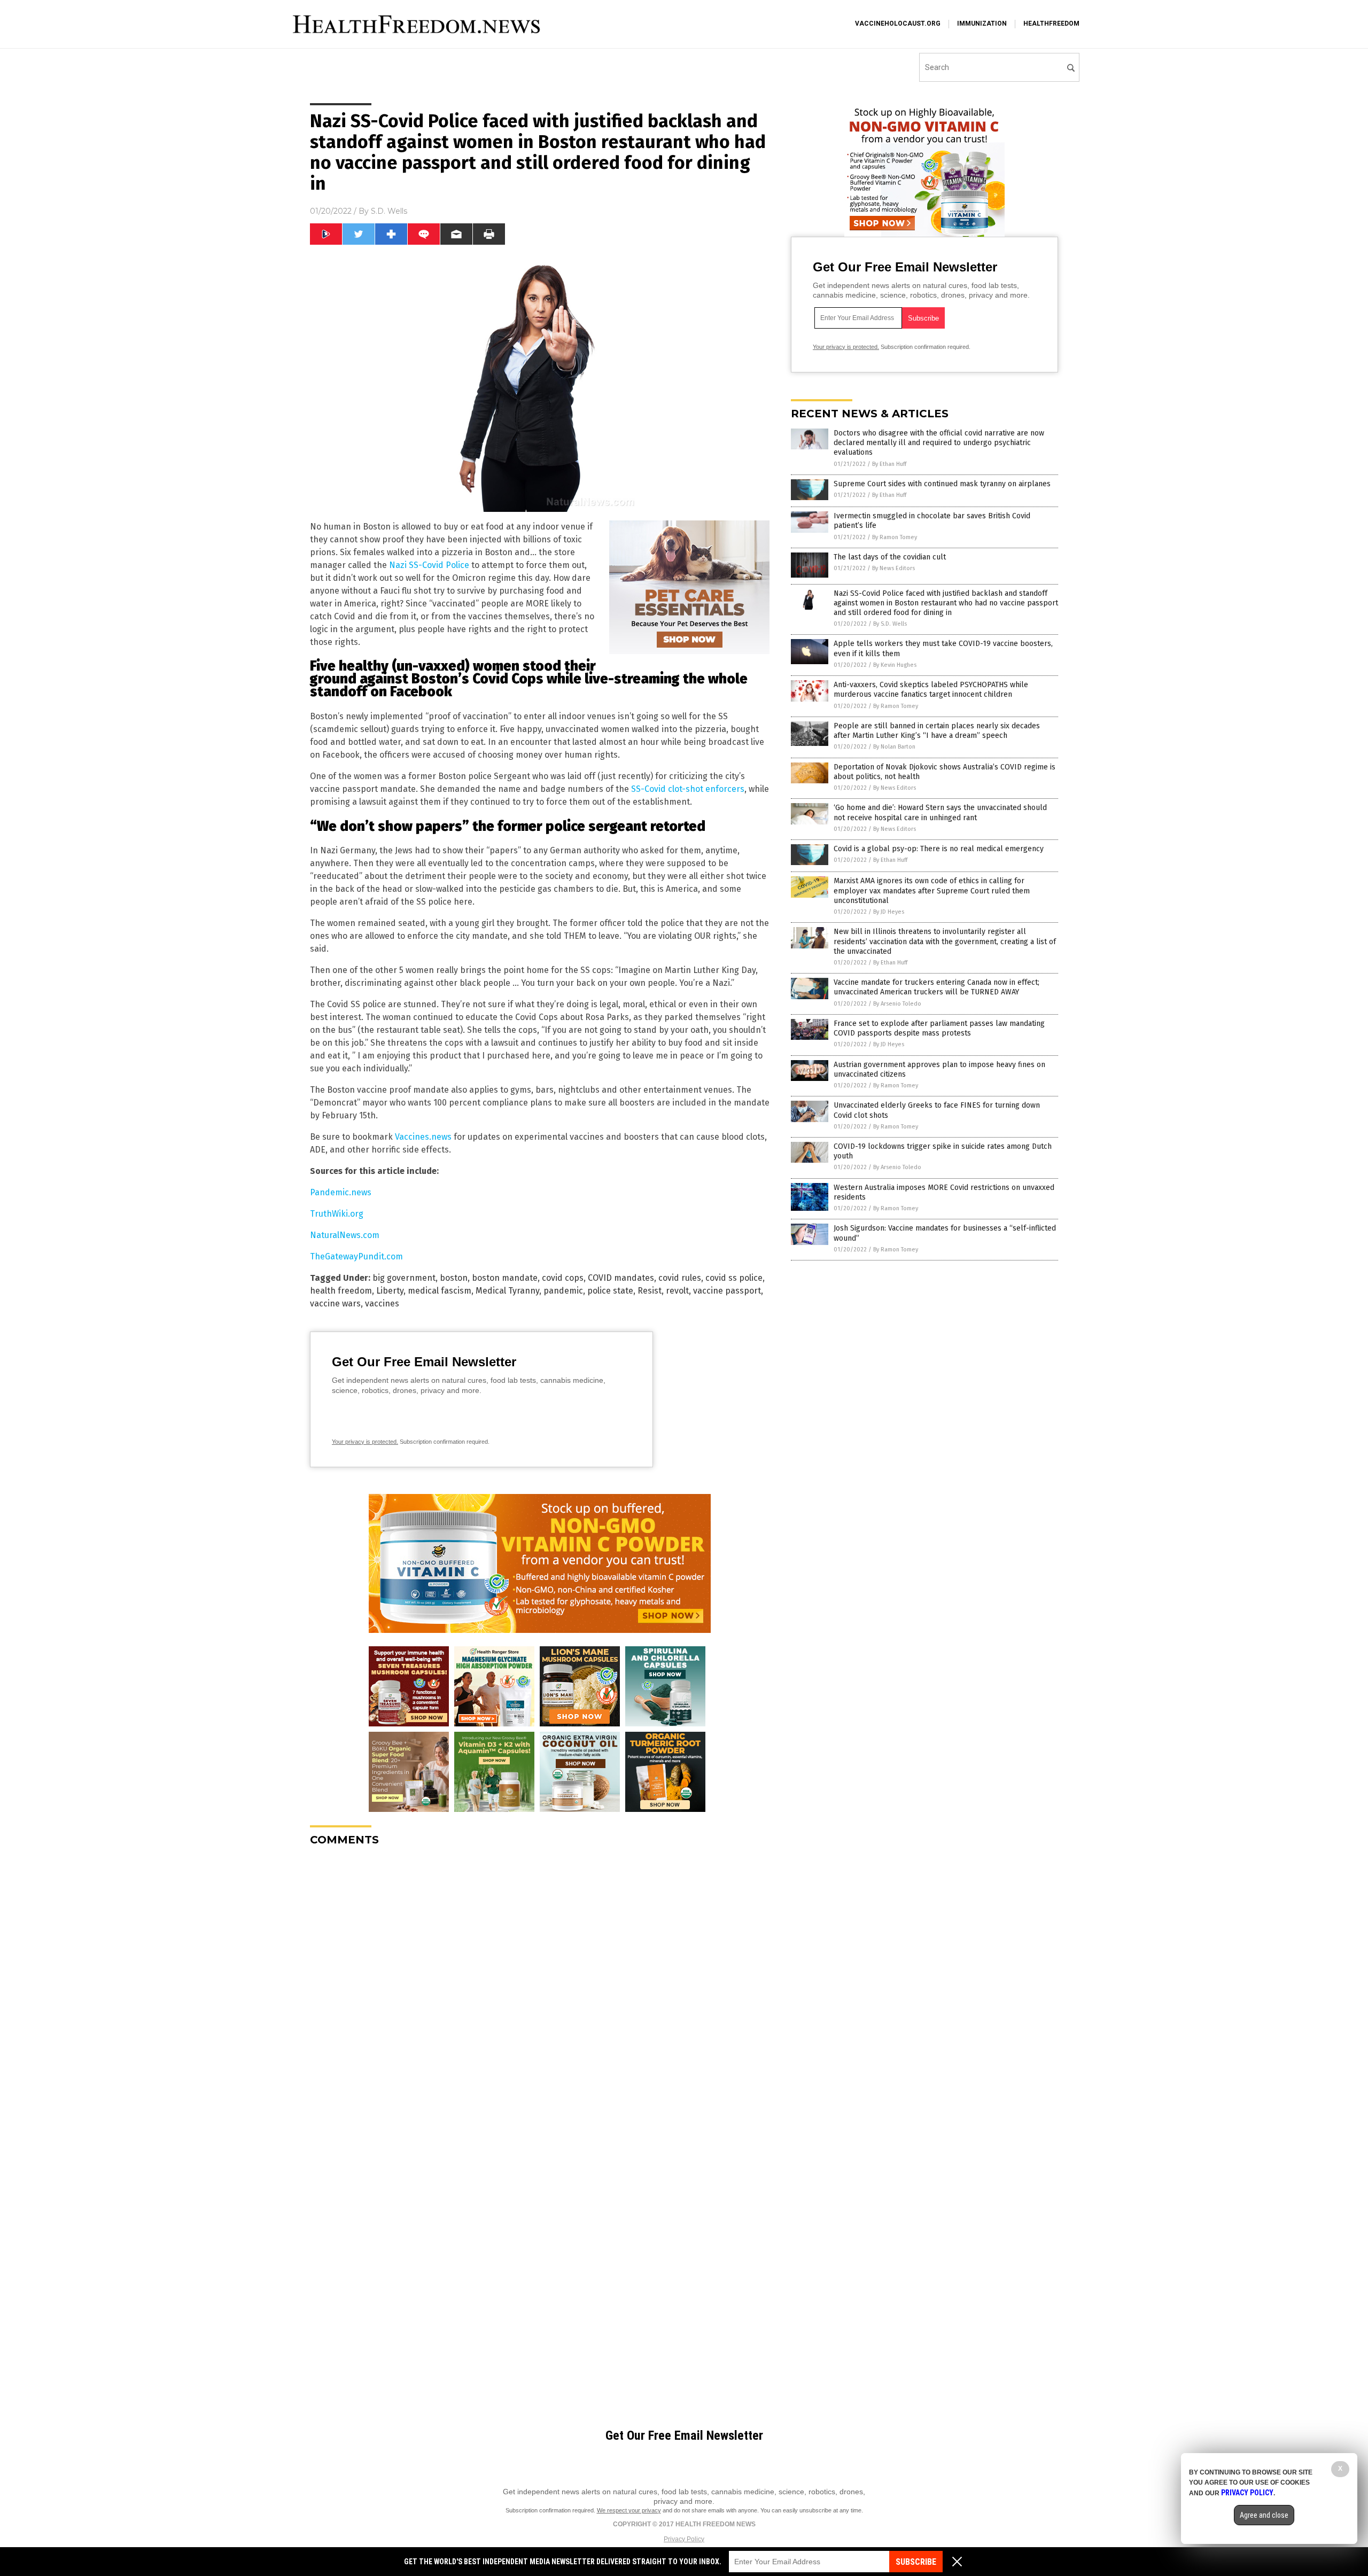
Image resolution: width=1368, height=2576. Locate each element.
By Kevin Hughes (895, 665)
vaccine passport (727, 1291)
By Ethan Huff (889, 464)
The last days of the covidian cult (890, 557)
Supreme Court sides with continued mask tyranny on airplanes (942, 484)
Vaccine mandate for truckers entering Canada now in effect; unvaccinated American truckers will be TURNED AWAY (936, 987)
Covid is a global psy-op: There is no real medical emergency (939, 849)
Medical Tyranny (507, 1291)
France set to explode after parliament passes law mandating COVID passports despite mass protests (939, 1028)
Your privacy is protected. (365, 1442)
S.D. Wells (389, 211)
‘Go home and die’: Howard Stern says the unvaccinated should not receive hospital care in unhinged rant (940, 812)
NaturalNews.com (345, 1235)
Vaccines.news (423, 1137)
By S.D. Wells (890, 624)
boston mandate (505, 1278)
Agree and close (1264, 2515)
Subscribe (916, 2562)
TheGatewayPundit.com (356, 1256)
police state (610, 1291)
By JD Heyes (889, 912)
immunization (982, 24)
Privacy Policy (684, 2539)
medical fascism (440, 1291)
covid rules (680, 1278)
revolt (677, 1291)
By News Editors (893, 568)
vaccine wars (335, 1303)
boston (454, 1278)
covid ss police (734, 1278)
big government (404, 1278)
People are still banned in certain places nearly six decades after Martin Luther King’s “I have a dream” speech (937, 731)
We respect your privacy (629, 2510)
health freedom (341, 1291)
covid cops (563, 1278)
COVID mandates (621, 1278)
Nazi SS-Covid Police (429, 565)
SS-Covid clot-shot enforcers (688, 789)
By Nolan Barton (894, 747)
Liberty (390, 1291)
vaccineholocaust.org (898, 24)
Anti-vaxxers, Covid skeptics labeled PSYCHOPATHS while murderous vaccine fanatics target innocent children (931, 690)
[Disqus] (540, 1988)
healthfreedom (1051, 24)
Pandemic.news (341, 1192)
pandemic (563, 1291)
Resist (650, 1291)
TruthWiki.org (337, 1214)
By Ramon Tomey (895, 537)
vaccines (382, 1303)
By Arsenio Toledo (897, 1004)
